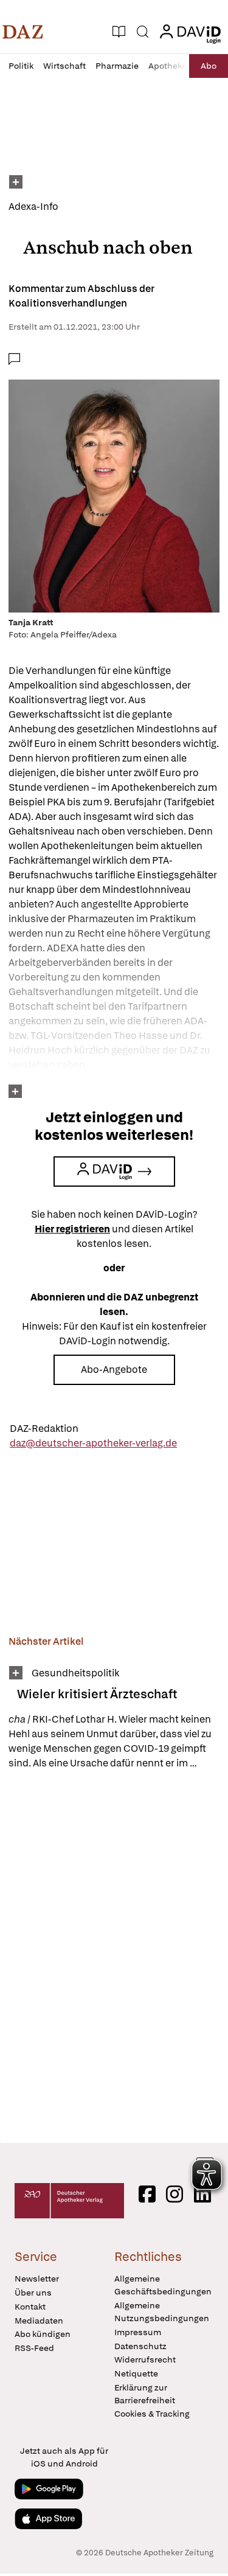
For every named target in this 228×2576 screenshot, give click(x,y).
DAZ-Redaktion (44, 1429)
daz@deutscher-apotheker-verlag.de (93, 1443)
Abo (209, 66)
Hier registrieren (72, 1229)
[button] (23, 32)
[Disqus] (114, 1956)
